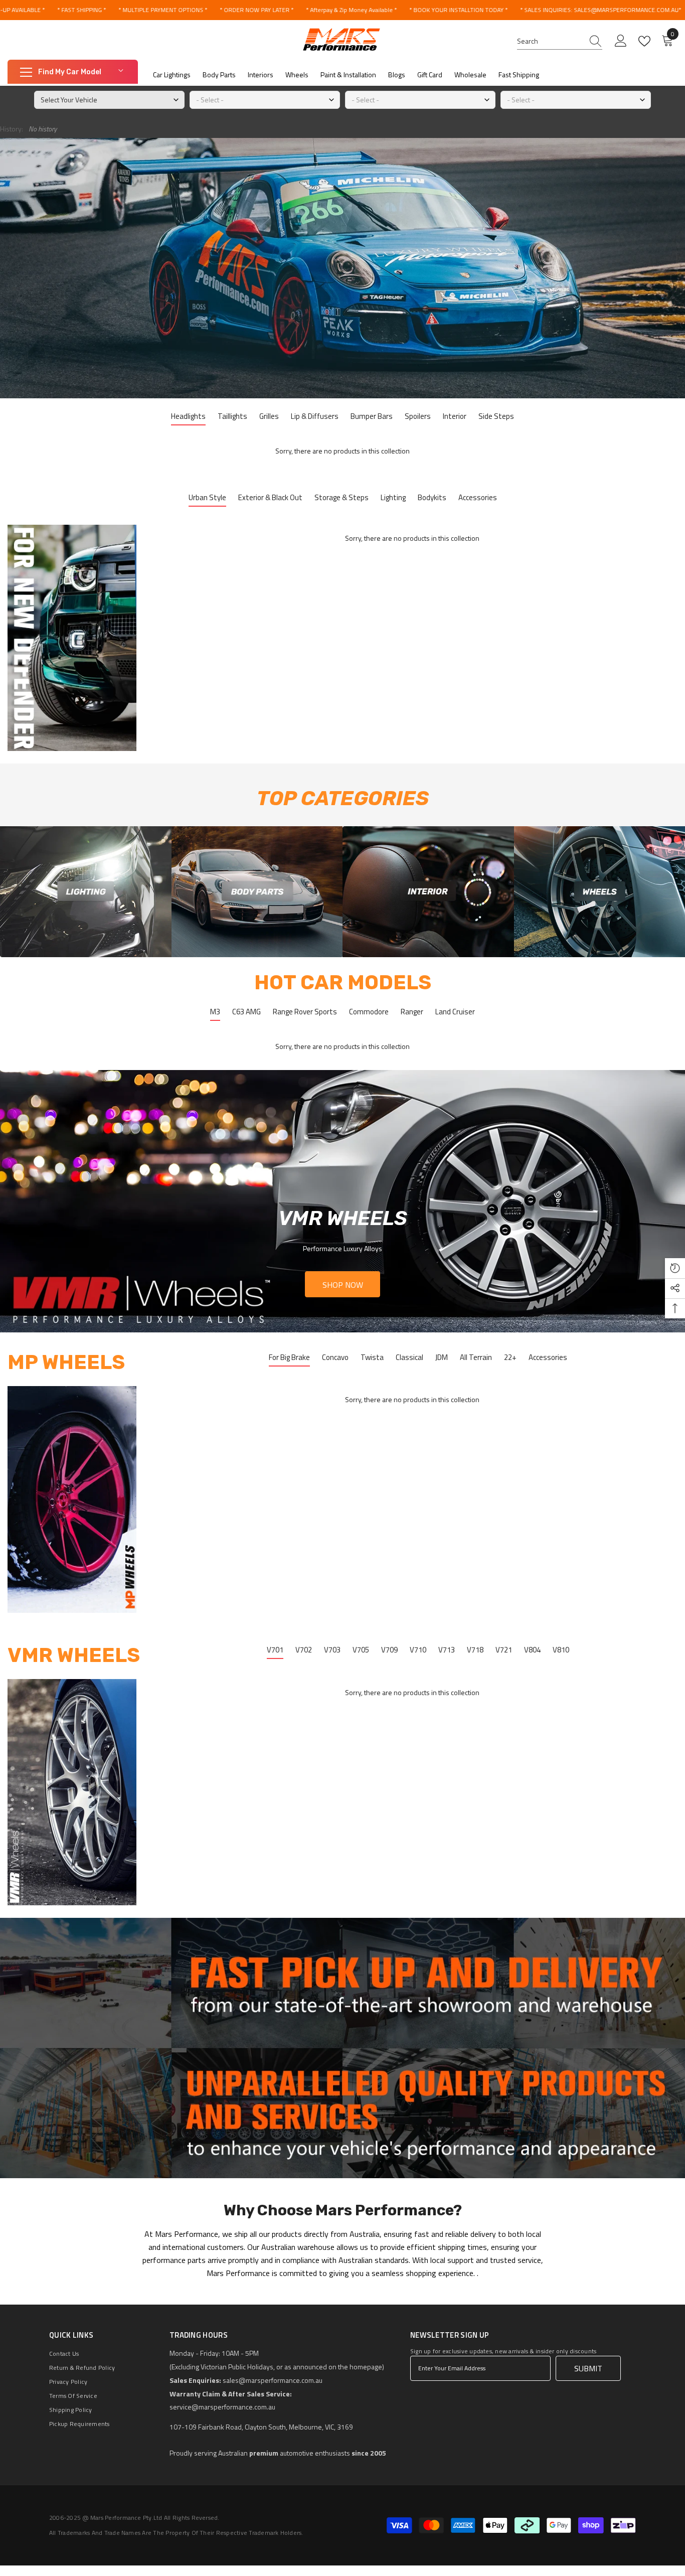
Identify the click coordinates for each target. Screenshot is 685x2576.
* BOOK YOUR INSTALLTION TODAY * (458, 10)
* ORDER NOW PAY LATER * (256, 10)
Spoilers (418, 416)
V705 (361, 1650)
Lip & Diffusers (315, 416)
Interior (455, 416)
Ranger (412, 1012)
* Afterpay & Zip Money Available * (351, 10)
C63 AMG (246, 1012)
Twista (372, 1357)
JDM (442, 1357)
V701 (275, 1650)
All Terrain (476, 1357)
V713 (447, 1650)
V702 (304, 1650)
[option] (342, 1201)
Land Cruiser (455, 1012)
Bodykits (432, 497)
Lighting (393, 497)
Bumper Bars (372, 416)
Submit (588, 2368)
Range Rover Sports (305, 1012)
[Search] (560, 41)
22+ (510, 1357)
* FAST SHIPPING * (81, 10)
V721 (504, 1650)
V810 (561, 1650)
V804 (532, 1650)
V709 (389, 1650)
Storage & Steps (341, 497)
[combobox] (550, 41)
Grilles (269, 416)
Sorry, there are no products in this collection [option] (342, 451)
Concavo (335, 1357)
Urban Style (207, 497)
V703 (332, 1650)
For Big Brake (289, 1357)
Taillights (232, 416)
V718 (475, 1650)
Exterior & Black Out (270, 497)
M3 (215, 1012)
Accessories (478, 497)
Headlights (188, 416)
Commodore (369, 1012)
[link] (86, 892)
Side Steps (496, 416)
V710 (418, 1650)
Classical (409, 1357)
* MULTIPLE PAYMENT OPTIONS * (163, 10)
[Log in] (621, 41)
